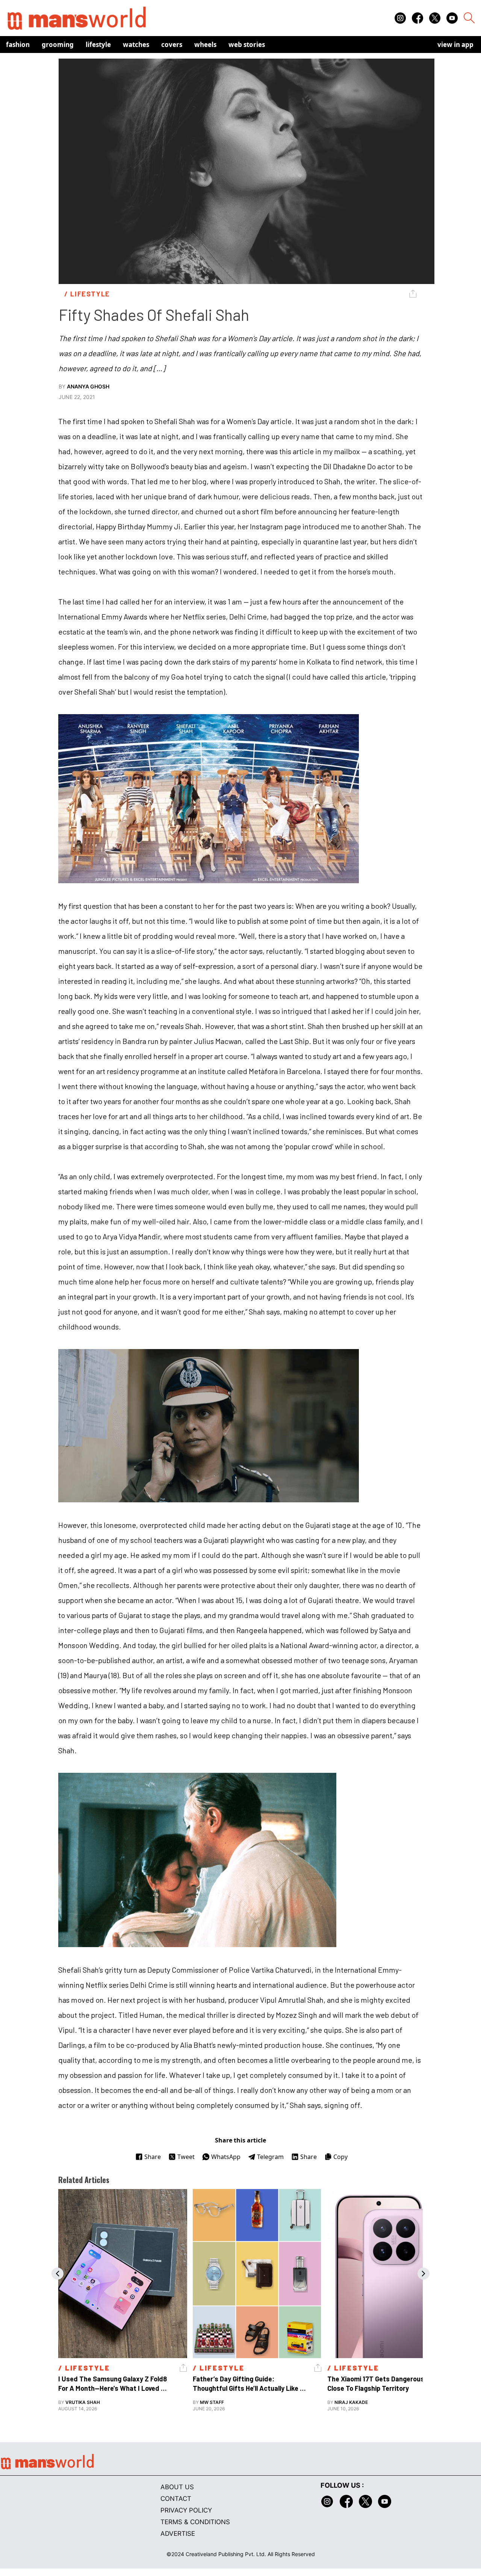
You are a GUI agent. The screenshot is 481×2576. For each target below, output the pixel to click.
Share (153, 2157)
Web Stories (247, 45)
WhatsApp (226, 2157)
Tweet (186, 2157)
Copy (340, 2157)
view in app (455, 45)
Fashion (18, 45)
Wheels (205, 45)
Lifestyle (98, 45)
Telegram (270, 2157)
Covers (172, 45)
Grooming (58, 45)
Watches (136, 45)
